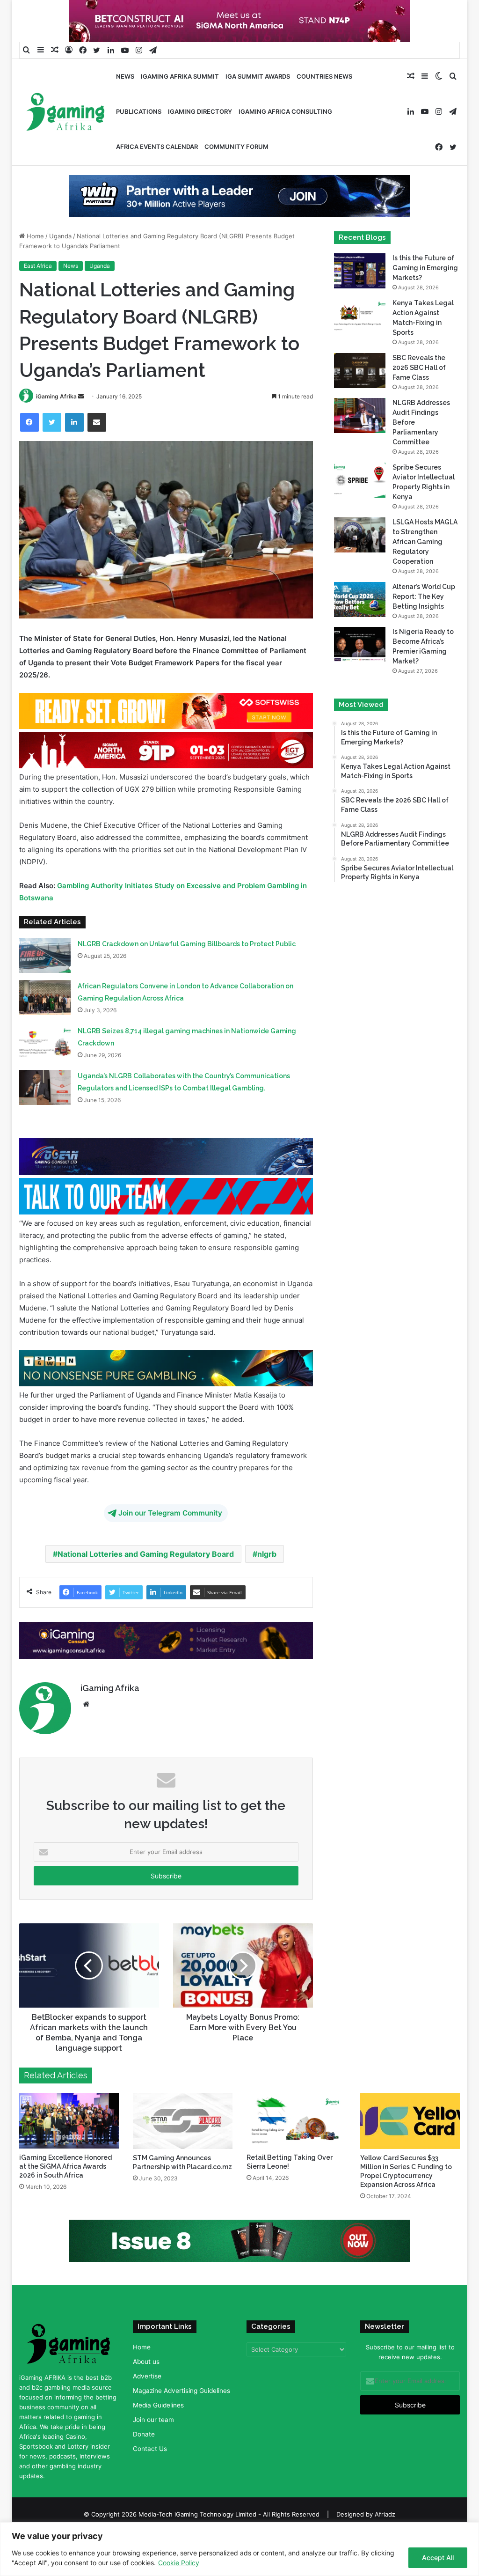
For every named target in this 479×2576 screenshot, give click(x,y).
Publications (139, 111)
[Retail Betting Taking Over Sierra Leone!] (296, 2135)
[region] (239, 2549)
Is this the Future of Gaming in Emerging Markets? (425, 283)
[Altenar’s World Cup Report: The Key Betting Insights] (360, 615)
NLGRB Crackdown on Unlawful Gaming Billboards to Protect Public (187, 959)
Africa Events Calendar (157, 147)
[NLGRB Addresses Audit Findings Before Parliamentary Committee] (360, 431)
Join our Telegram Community (170, 1528)
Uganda (60, 251)
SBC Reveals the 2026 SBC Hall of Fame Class (419, 383)
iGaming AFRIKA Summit (180, 76)
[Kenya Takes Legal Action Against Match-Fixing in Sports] (360, 331)
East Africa (38, 281)
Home (34, 251)
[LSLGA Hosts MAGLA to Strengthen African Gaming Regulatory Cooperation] (360, 550)
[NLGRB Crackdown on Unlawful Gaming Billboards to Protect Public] (45, 970)
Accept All (438, 2558)
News (125, 76)
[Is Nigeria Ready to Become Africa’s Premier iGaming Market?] (360, 659)
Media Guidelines (158, 2420)
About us (146, 2376)
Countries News (324, 76)
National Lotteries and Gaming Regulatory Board (146, 1569)
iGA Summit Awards (258, 76)
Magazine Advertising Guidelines (181, 2405)
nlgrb (267, 1569)
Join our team (153, 2434)
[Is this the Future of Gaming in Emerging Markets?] (360, 286)
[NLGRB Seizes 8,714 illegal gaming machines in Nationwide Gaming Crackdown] (45, 1057)
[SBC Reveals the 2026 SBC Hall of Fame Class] (360, 386)
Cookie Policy (179, 2563)
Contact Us (150, 2463)
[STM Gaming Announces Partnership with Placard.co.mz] (183, 2135)
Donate (144, 2449)
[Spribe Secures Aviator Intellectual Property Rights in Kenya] (360, 495)
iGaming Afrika (56, 411)
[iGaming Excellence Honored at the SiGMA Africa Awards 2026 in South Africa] (69, 2135)
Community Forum (236, 147)
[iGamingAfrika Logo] (66, 113)
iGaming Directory (200, 111)
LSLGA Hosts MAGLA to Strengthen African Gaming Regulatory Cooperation (425, 557)
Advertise (147, 2391)
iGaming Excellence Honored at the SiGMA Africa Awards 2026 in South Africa (65, 2181)
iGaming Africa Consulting (285, 111)
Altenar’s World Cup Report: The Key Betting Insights (424, 611)
